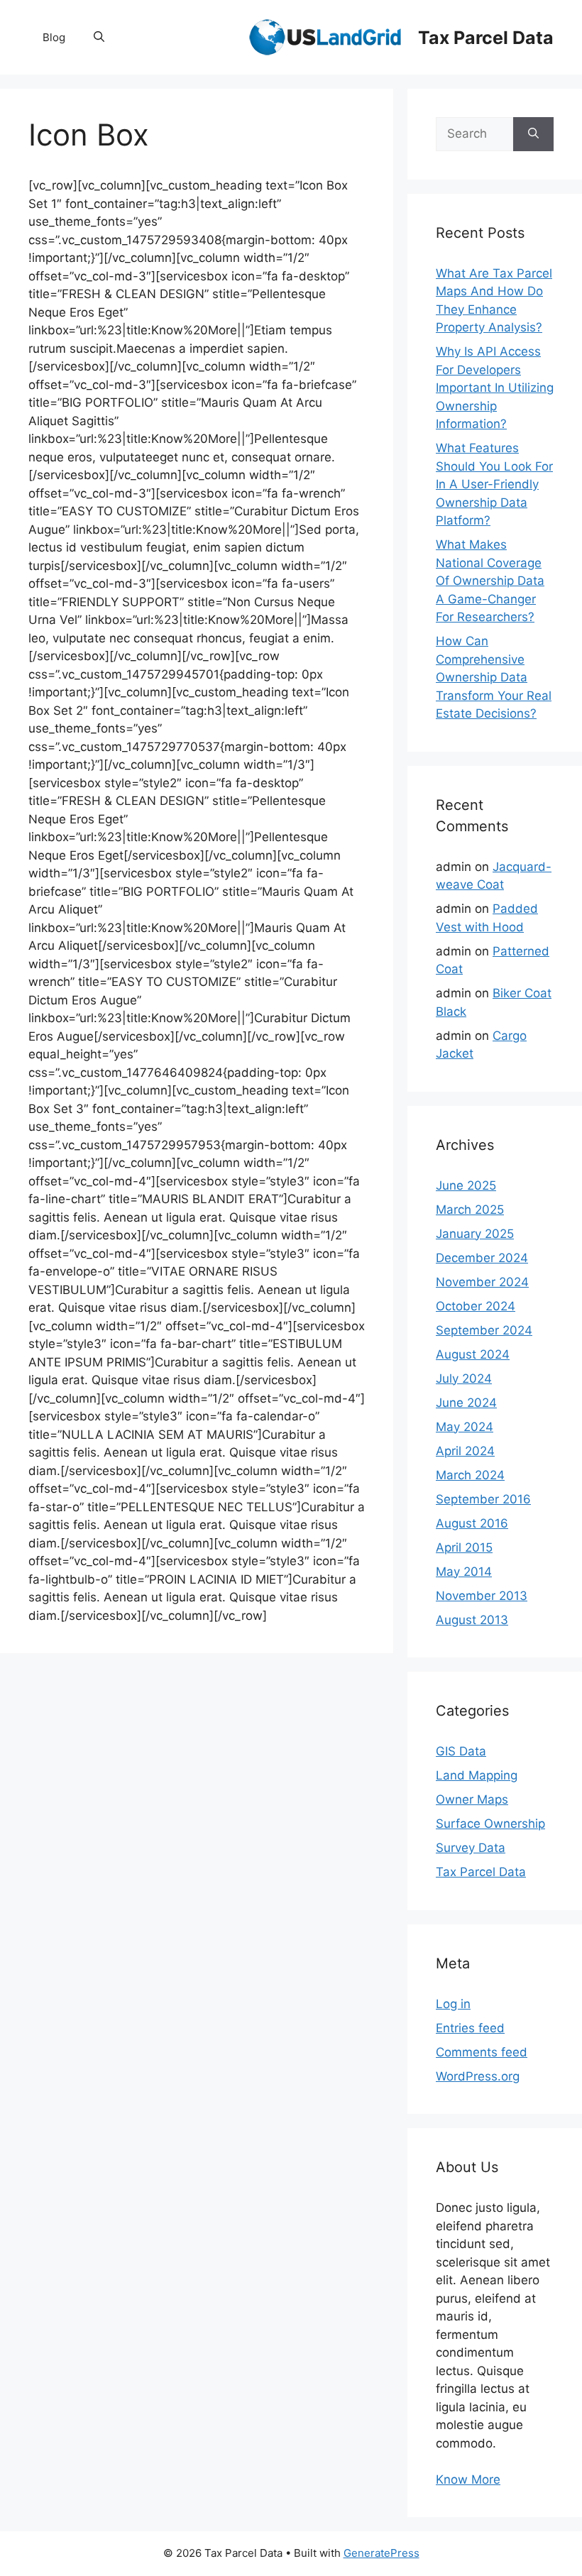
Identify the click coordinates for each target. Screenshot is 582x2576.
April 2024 (465, 1451)
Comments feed (482, 2052)
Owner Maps (472, 1799)
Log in (453, 2004)
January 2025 (475, 1234)
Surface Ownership (490, 1824)
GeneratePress (381, 2553)
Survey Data (471, 1848)
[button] (99, 38)
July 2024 (464, 1379)
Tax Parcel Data (486, 38)
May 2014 (464, 1572)
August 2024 (473, 1354)
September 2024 (484, 1330)
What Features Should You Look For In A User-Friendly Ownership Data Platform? (494, 484)
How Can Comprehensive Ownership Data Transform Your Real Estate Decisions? (494, 677)
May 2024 (465, 1427)
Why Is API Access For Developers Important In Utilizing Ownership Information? (495, 388)
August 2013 (472, 1620)
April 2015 (464, 1547)
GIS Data (461, 1751)
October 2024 (476, 1306)
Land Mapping (477, 1775)
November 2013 (482, 1596)
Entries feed (470, 2028)
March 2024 (470, 1475)
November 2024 (482, 1282)
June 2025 (466, 1185)
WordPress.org (478, 2076)
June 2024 (466, 1403)
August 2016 (472, 1523)
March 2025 (470, 1210)
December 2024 (482, 1258)
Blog (54, 37)
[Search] (533, 134)
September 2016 (483, 1499)
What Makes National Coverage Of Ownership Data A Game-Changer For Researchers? (490, 581)
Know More (468, 2479)
